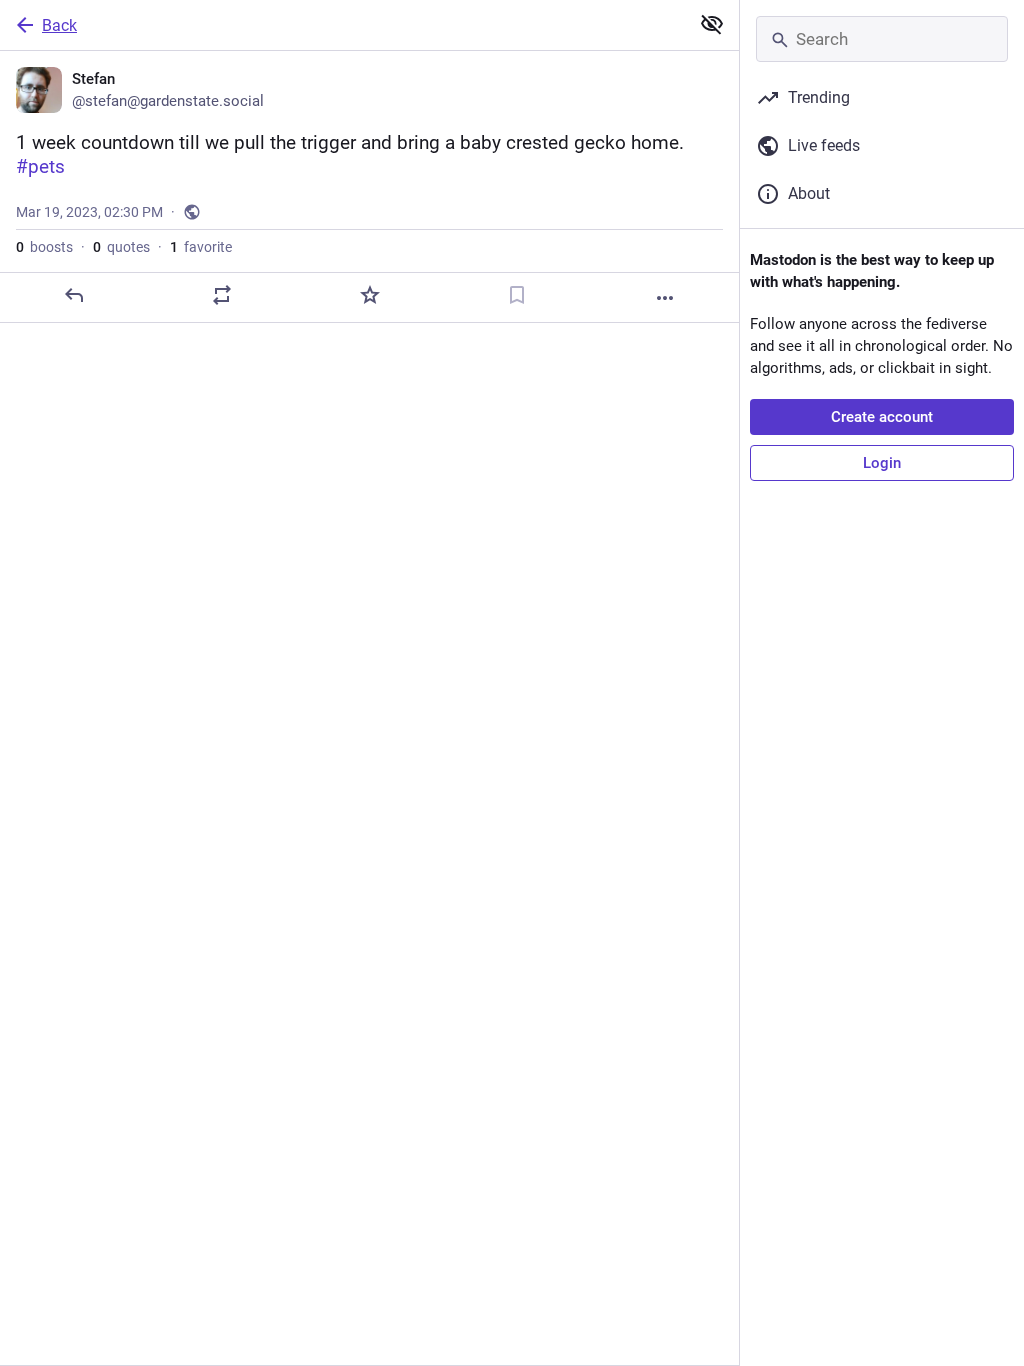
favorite (201, 247)
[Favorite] (370, 295)
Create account (882, 417)
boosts (44, 247)
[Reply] (74, 295)
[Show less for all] (712, 24)
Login (882, 463)
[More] (665, 298)
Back (59, 25)
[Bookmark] (517, 295)
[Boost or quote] (222, 295)
